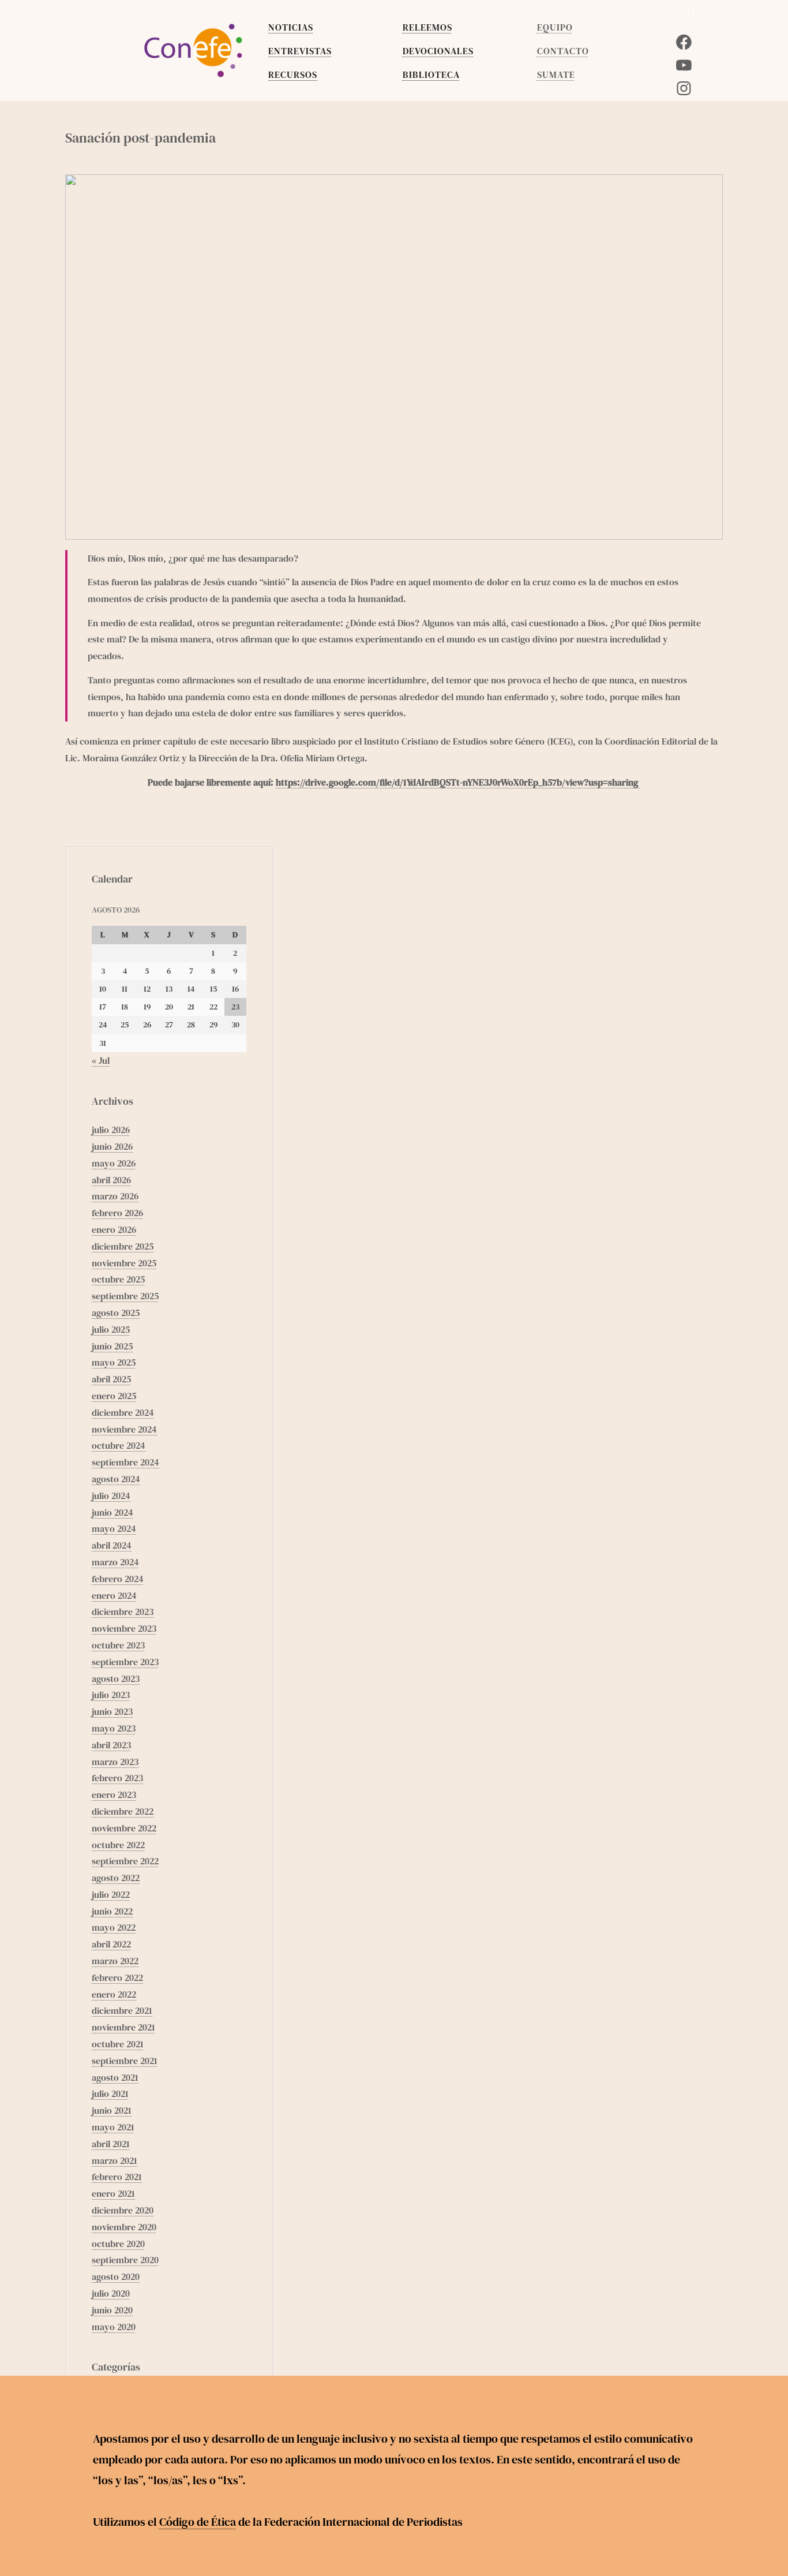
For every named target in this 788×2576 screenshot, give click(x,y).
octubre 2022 (118, 1845)
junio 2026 (112, 1146)
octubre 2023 (118, 1645)
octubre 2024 (119, 1445)
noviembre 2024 (124, 1429)
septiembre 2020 (125, 2260)
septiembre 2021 (125, 2061)
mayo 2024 (114, 1528)
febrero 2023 (117, 1778)
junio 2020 (112, 2310)
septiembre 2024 (125, 1462)
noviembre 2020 (124, 2227)
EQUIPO (555, 27)
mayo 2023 (114, 1728)
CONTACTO (563, 51)
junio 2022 (112, 1911)
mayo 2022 (114, 1927)
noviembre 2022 (124, 1828)
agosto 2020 (116, 2276)
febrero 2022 (117, 1977)
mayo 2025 (114, 1362)
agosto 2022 (116, 1878)
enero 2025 (114, 1396)
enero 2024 (114, 1595)
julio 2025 (111, 1329)
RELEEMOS (427, 27)
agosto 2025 (116, 1313)
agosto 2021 (115, 2077)
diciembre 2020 (123, 2210)
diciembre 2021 (122, 2010)
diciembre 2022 (123, 1811)
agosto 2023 (116, 1678)
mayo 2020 (114, 2327)
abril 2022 (111, 1944)
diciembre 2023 (123, 1612)
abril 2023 (111, 1745)
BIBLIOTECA (431, 74)
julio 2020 (111, 2293)
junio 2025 (112, 1346)
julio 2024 (111, 1495)
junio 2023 (112, 1711)
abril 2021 (111, 2144)
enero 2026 (114, 1229)
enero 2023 (114, 1794)
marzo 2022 (115, 1961)
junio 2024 (112, 1512)
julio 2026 (111, 1130)
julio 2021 (110, 2093)
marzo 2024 (115, 1562)
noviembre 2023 (124, 1628)
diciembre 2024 (123, 1412)
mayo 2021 (113, 2127)
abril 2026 (111, 1180)
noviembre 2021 (123, 2027)
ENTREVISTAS (300, 51)
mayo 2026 (114, 1163)
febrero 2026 (117, 1213)
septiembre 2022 (125, 1861)
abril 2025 (111, 1379)
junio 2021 (112, 2110)
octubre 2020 (118, 2244)
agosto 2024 (116, 1479)
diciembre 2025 (123, 1246)
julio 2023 (111, 1695)
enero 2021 (113, 2193)
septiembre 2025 (125, 1296)
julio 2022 (111, 1894)
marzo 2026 (115, 1196)
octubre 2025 (118, 1279)
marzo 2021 (115, 2160)
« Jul (101, 1060)
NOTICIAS (291, 27)
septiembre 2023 (125, 1662)
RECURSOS (293, 74)
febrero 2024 (118, 1579)
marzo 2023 (115, 1762)
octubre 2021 (118, 2044)
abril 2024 (112, 1545)
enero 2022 (114, 1994)
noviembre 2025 (124, 1263)
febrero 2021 (117, 2177)
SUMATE (556, 74)
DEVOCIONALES (438, 51)
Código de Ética (198, 2522)
